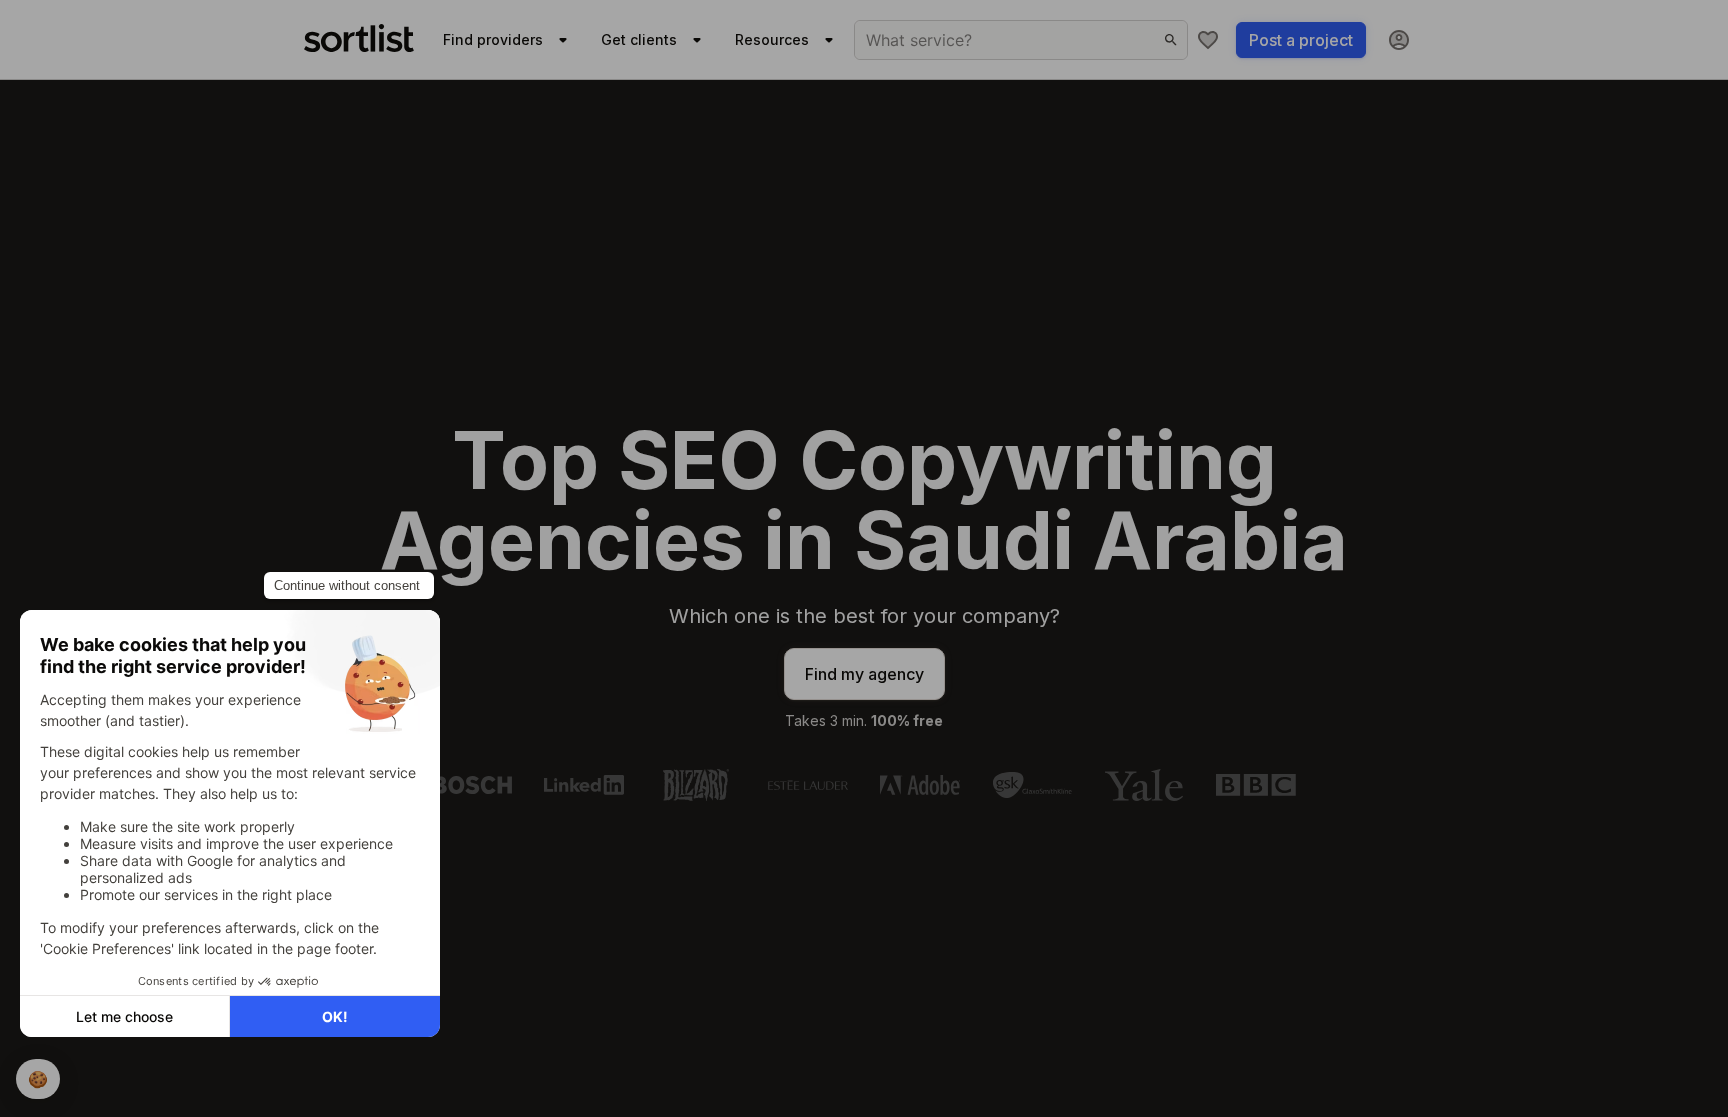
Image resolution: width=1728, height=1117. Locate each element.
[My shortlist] (1208, 40)
